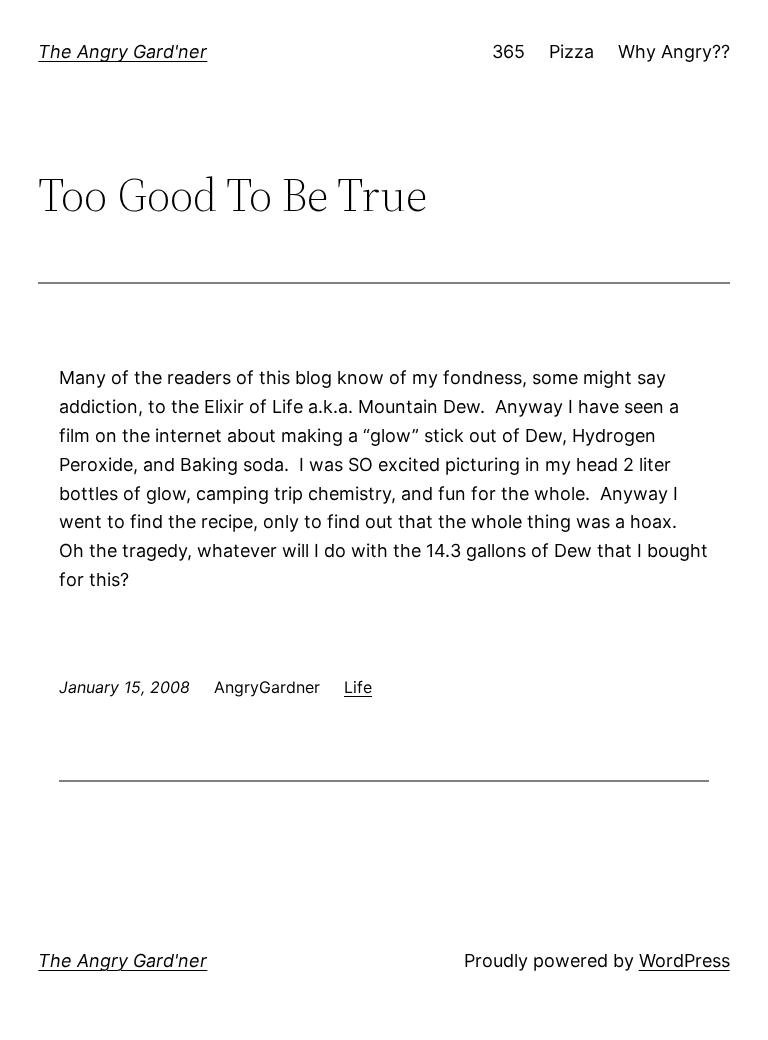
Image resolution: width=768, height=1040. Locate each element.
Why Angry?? (674, 51)
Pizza (571, 51)
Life (358, 687)
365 (508, 51)
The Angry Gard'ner (122, 51)
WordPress (684, 960)
